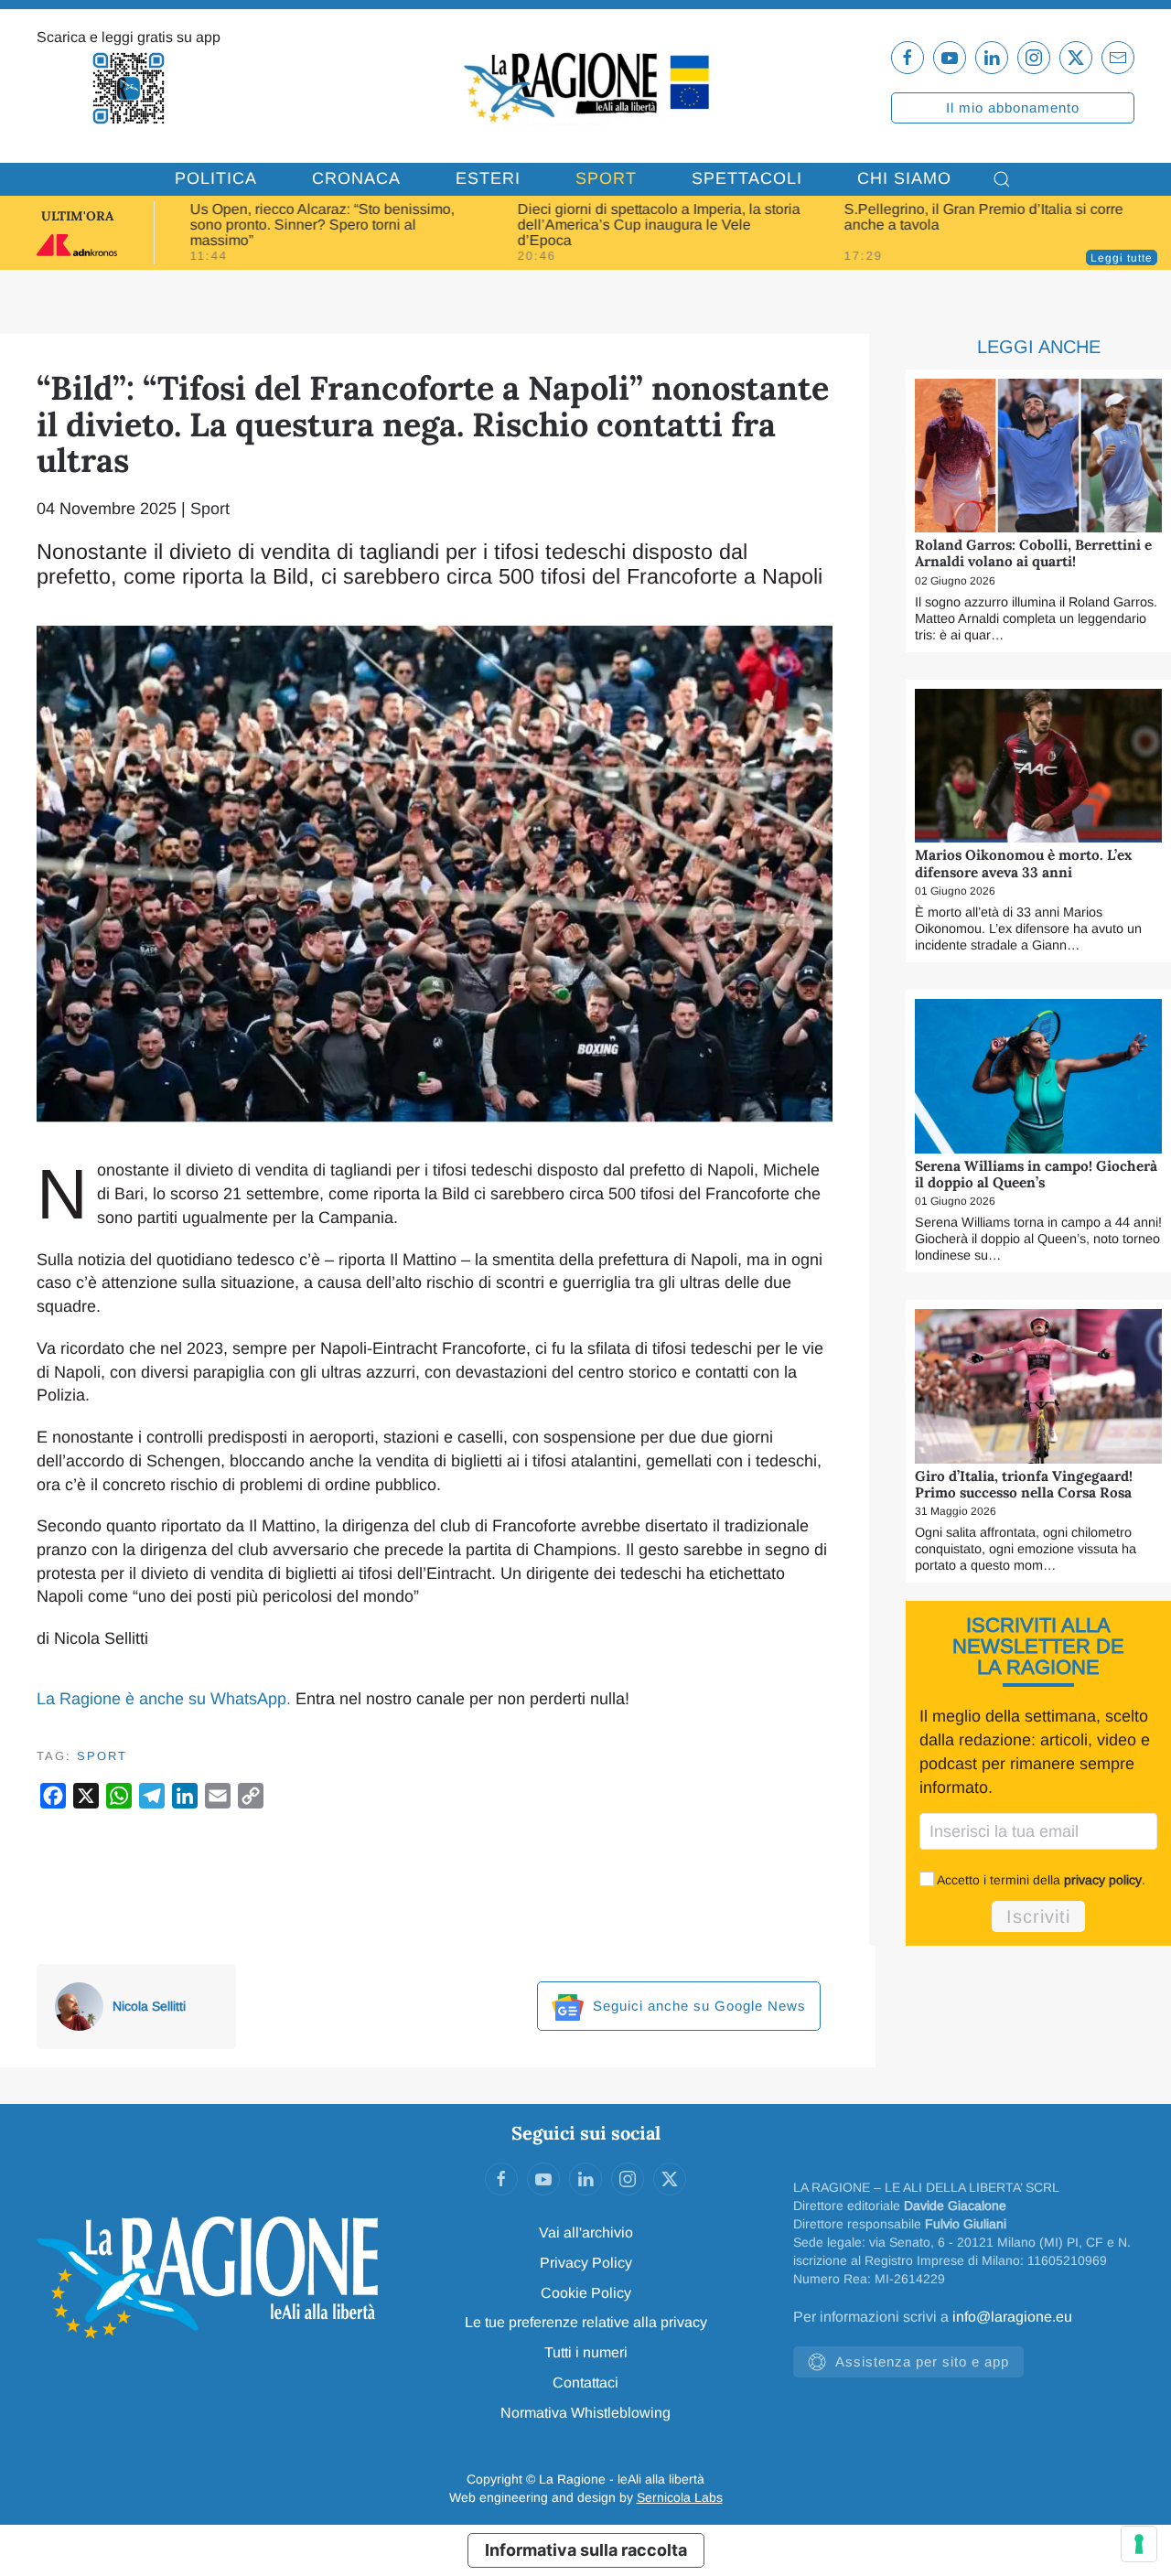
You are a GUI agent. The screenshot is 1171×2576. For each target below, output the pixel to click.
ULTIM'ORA (77, 216)
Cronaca (356, 178)
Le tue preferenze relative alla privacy (586, 2322)
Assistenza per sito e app (922, 2361)
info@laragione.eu (1012, 2317)
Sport (606, 178)
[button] (1002, 179)
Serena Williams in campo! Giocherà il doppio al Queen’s (1036, 1174)
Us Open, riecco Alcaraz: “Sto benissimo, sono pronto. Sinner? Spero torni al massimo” (322, 225)
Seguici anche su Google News (697, 2006)
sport (102, 1756)
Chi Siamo (904, 178)
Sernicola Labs (680, 2497)
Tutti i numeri (586, 2352)
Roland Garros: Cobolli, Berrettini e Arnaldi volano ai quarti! (1033, 553)
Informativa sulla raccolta (586, 2550)
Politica (216, 178)
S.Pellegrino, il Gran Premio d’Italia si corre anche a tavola (984, 217)
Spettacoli (747, 178)
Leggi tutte (1122, 258)
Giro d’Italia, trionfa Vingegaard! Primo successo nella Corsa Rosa (1024, 1484)
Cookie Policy (586, 2293)
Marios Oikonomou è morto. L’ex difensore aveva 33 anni (1023, 863)
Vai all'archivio (586, 2233)
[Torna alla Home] (585, 86)
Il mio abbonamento (1013, 107)
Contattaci (585, 2383)
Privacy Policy (586, 2263)
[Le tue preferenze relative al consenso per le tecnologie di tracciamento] (1139, 2544)
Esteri (488, 178)
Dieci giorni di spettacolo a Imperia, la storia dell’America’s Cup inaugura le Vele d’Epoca (658, 225)
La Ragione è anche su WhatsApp (161, 1699)
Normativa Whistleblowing (585, 2413)
